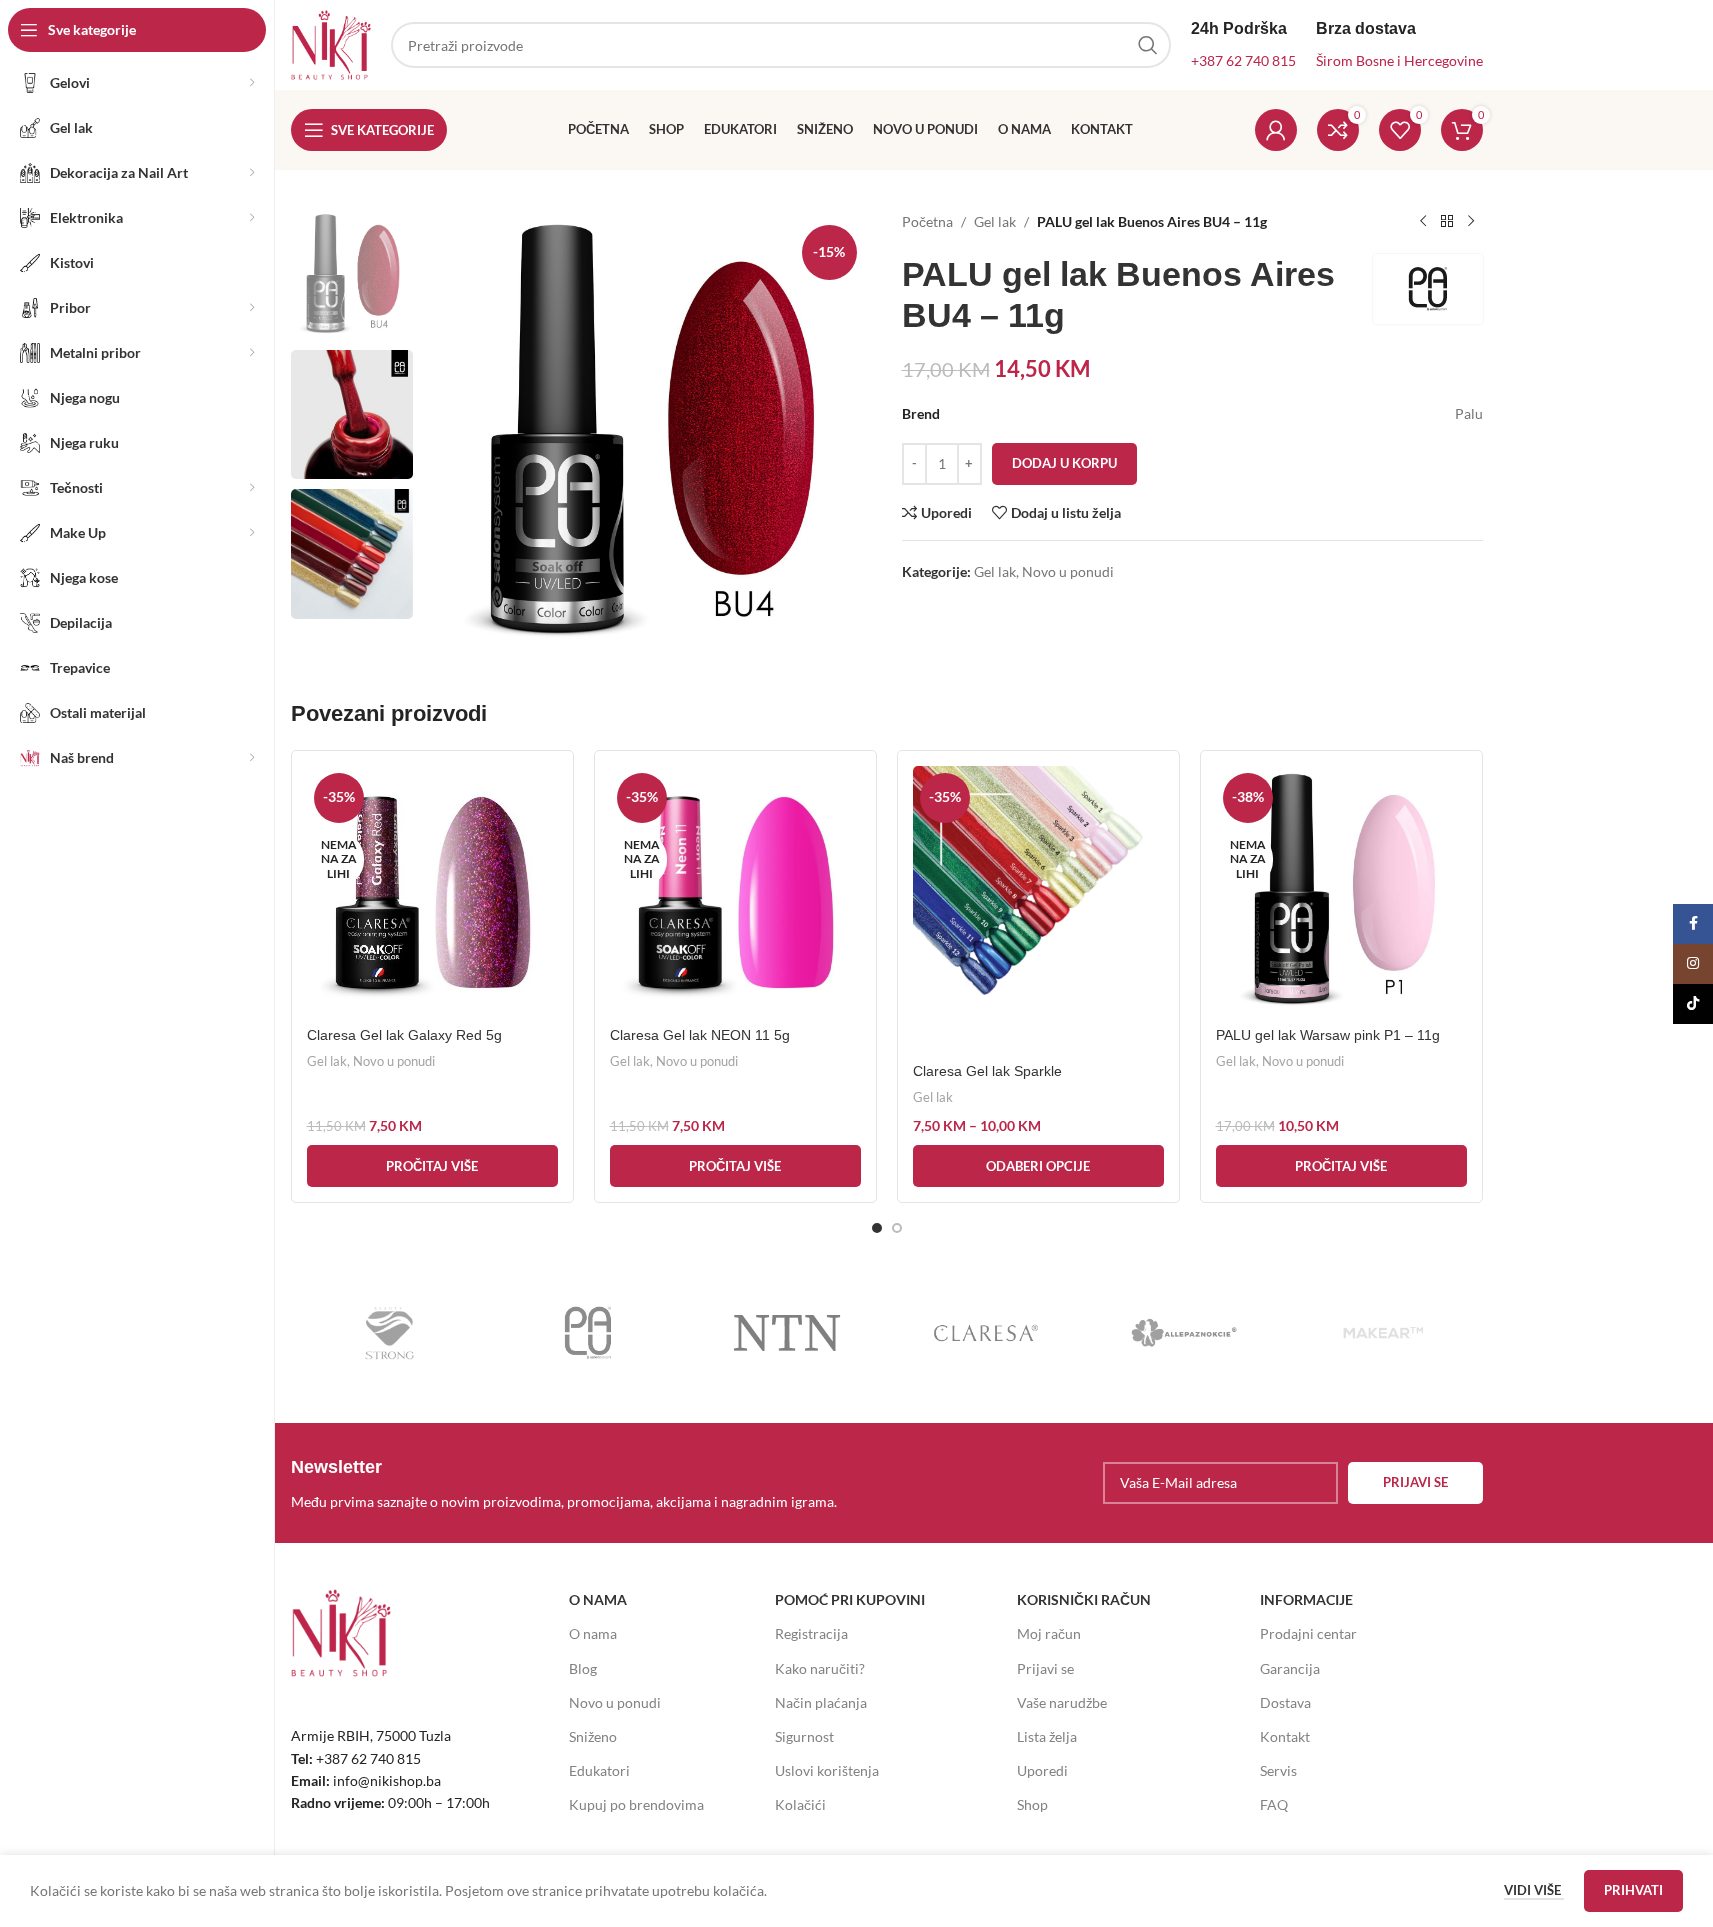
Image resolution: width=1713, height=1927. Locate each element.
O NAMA (598, 1599)
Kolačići (800, 1804)
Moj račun (1049, 1633)
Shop (1032, 1804)
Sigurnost (804, 1736)
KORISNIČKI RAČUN (1084, 1599)
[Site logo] (331, 43)
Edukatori (599, 1770)
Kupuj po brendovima (636, 1804)
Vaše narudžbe (1062, 1702)
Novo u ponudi (1068, 571)
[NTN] (787, 1333)
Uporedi (1042, 1770)
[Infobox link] (584, 1483)
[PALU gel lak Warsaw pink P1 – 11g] (1341, 891)
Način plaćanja (821, 1702)
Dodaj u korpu (1064, 463)
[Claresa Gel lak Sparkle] (1038, 909)
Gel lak (995, 221)
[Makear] (1383, 1333)
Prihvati (1633, 1890)
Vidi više (1534, 1890)
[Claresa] (985, 1333)
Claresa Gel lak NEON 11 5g (700, 1035)
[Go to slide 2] (897, 1228)
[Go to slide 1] (877, 1228)
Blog (583, 1668)
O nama (593, 1633)
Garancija (1290, 1668)
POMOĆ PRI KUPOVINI (850, 1599)
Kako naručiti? (820, 1668)
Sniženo (593, 1736)
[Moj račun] (1276, 130)
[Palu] (588, 1333)
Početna (927, 221)
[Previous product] (1423, 222)
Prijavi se (1045, 1668)
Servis (1278, 1770)
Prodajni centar (1308, 1633)
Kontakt (1285, 1736)
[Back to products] (1447, 222)
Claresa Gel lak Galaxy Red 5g (404, 1035)
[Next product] (1471, 222)
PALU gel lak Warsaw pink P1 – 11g (1328, 1035)
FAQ (1274, 1804)
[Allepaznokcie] (1184, 1333)
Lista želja (1047, 1736)
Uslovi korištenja (827, 1770)
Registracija (811, 1633)
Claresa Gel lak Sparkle (987, 1071)
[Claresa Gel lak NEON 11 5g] (735, 891)
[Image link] (341, 1631)
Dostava (1285, 1702)
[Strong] (390, 1333)
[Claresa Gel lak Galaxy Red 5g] (432, 891)
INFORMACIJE (1306, 1599)
